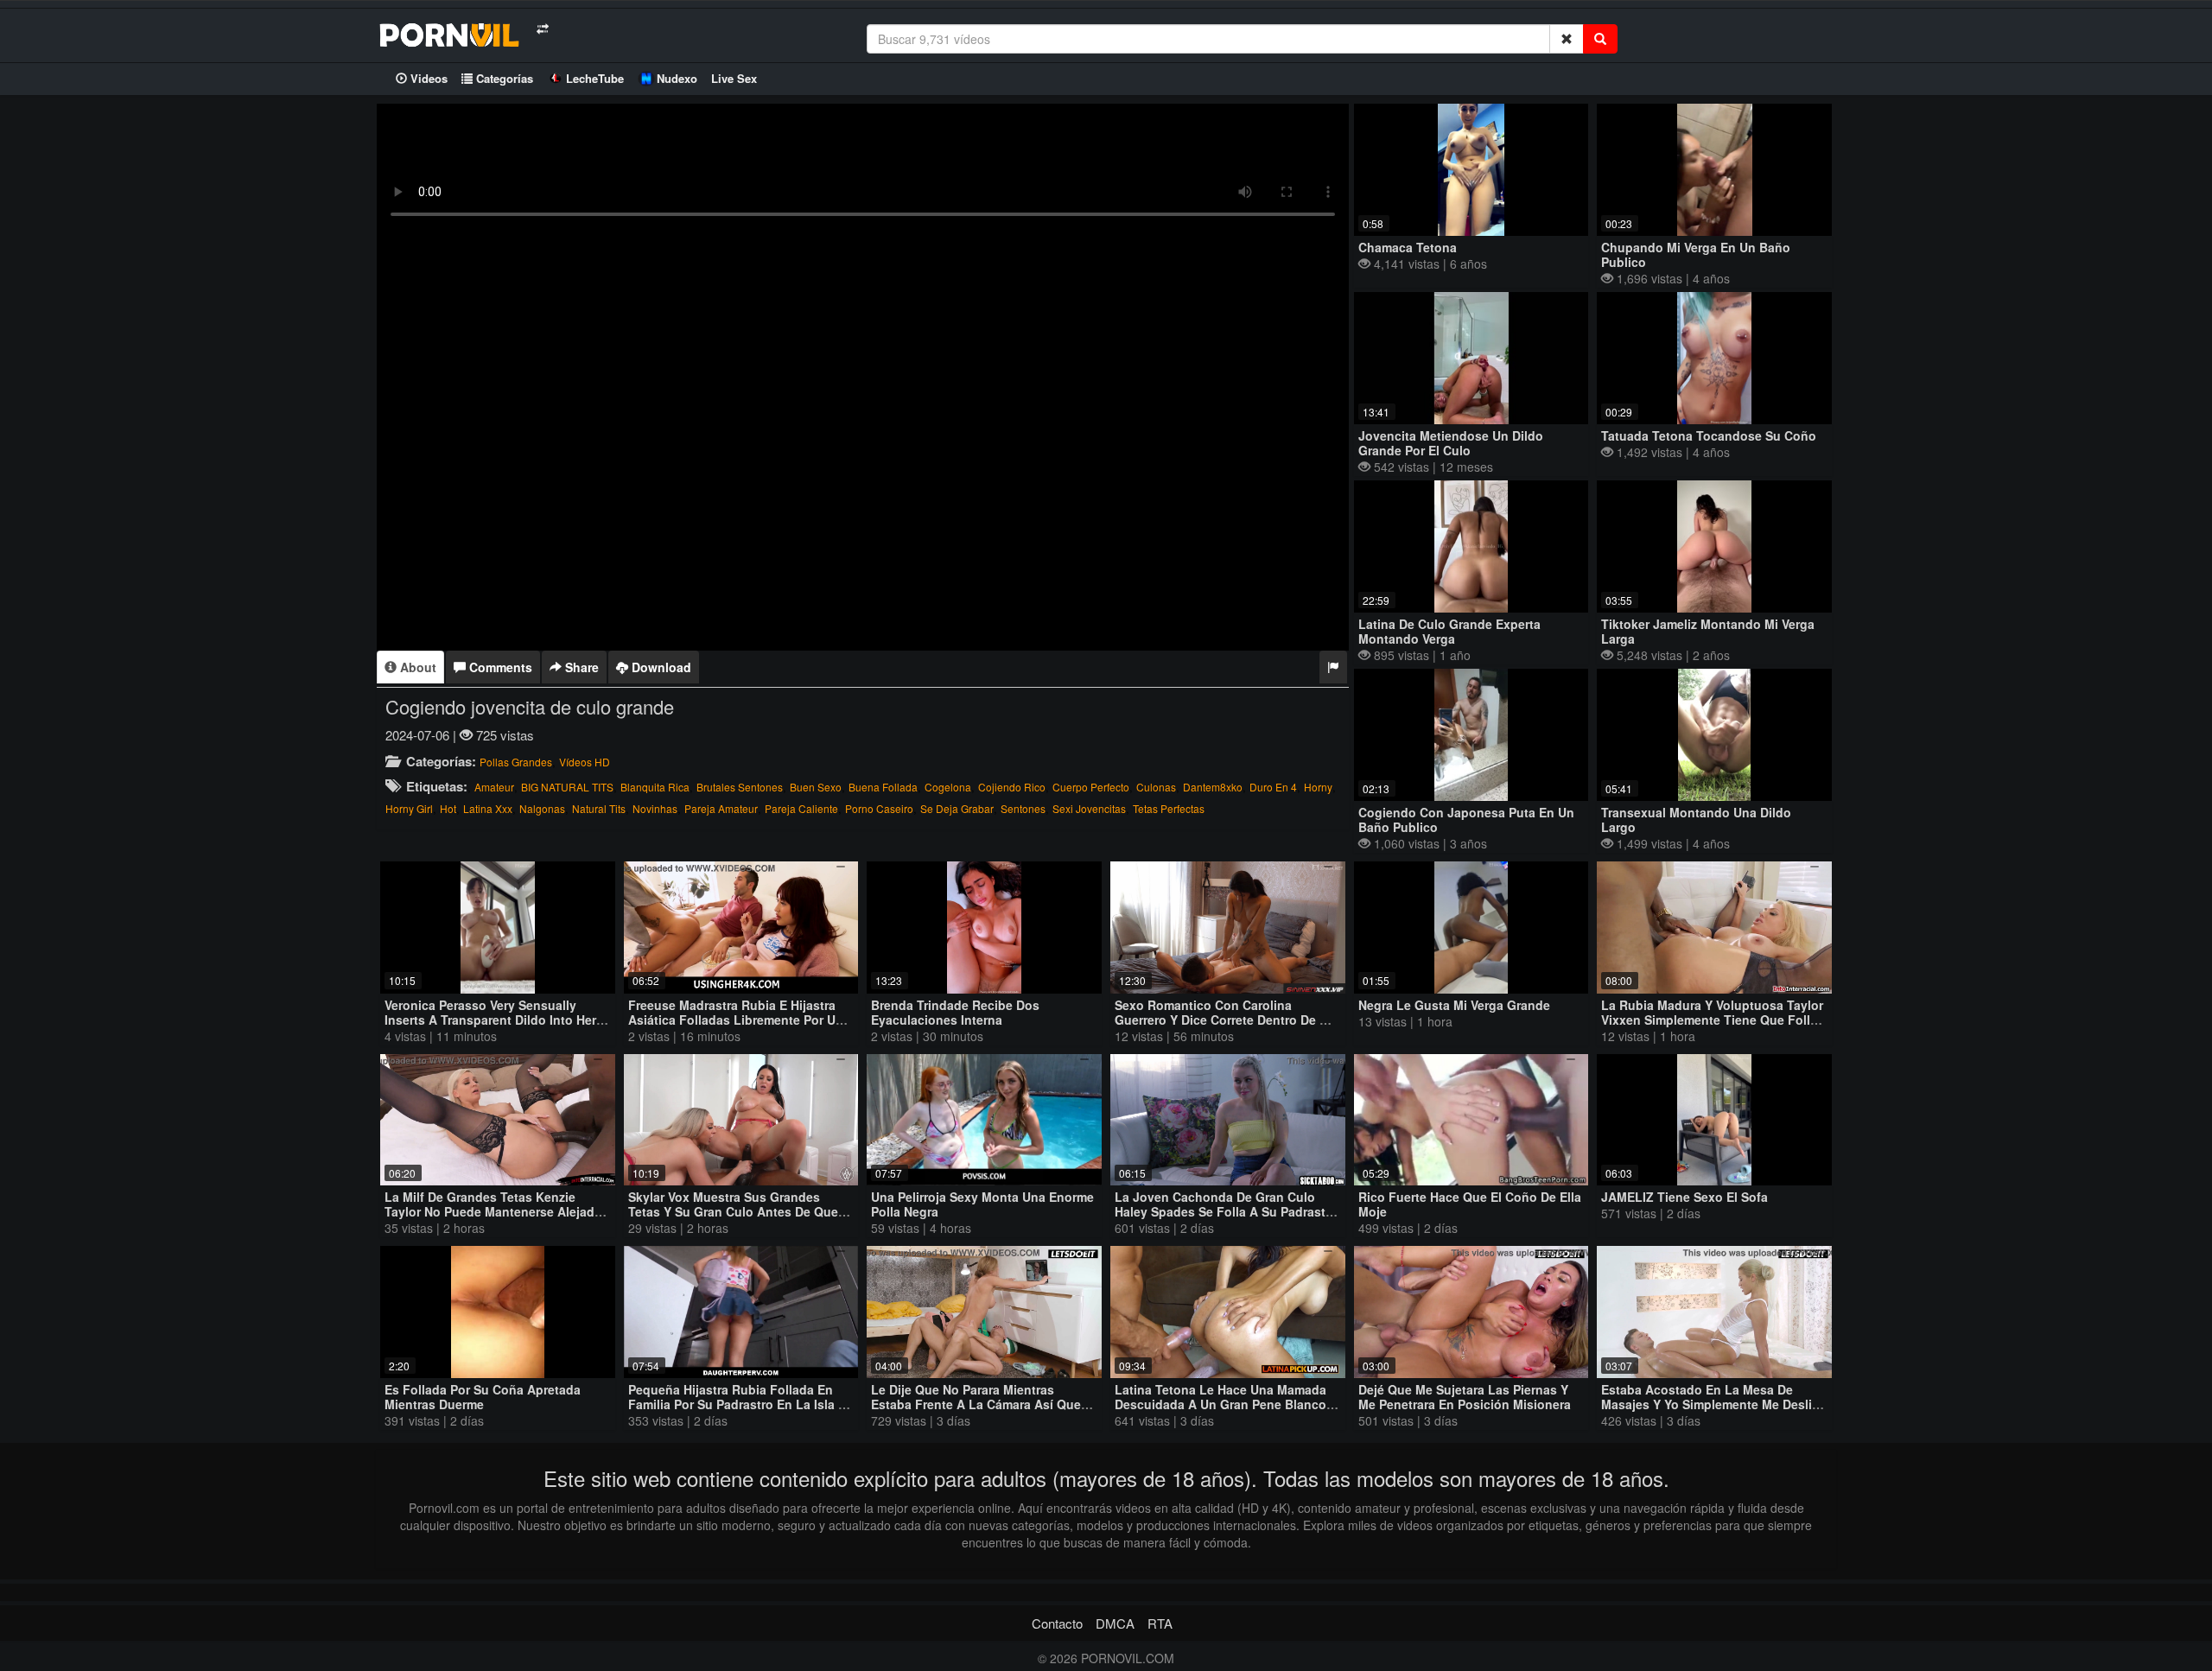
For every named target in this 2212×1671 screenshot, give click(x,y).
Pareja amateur (721, 808)
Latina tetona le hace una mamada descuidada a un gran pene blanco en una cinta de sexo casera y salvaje (1220, 1411)
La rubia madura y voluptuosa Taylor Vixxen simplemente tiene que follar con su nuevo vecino (1712, 1020)
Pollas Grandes (516, 762)
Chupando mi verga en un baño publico (1696, 254)
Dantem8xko (1213, 787)
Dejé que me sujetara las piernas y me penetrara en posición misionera (1465, 1397)
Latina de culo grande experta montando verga (1449, 631)
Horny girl (409, 808)
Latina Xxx (488, 808)
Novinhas (655, 808)
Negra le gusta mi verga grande (1454, 1005)
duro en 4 (1273, 787)
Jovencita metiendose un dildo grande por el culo (1451, 443)
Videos (427, 78)
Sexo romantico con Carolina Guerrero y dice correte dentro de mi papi (1224, 1020)
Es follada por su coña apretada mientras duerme (483, 1397)
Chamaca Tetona (1408, 247)
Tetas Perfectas (1169, 808)
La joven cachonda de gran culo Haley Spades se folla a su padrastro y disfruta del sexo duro (1226, 1211)
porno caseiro (879, 808)
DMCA (1115, 1623)
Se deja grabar (957, 808)
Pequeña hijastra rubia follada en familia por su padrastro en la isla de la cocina (741, 1404)
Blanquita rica (655, 787)
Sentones (1023, 808)
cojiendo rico (1012, 787)
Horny (1318, 787)
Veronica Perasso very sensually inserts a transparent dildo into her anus (490, 1020)
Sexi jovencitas (1089, 808)
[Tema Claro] (542, 29)
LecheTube (595, 78)
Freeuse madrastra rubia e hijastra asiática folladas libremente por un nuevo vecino (736, 1020)
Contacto (1057, 1623)
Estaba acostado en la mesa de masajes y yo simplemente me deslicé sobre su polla (1713, 1404)
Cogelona (948, 787)
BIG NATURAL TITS (567, 787)
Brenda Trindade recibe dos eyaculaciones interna (955, 1012)
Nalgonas (542, 808)
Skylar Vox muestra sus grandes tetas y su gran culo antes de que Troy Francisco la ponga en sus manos (733, 1219)
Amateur (494, 787)
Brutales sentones (740, 787)
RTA (1160, 1623)
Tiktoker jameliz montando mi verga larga (1708, 631)
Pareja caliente (801, 808)
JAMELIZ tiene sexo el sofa (1684, 1197)
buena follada (883, 787)
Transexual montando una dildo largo (1696, 820)
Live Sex (734, 78)
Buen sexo (816, 787)
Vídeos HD (585, 762)
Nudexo (677, 78)
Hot (448, 808)
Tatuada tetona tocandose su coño (1709, 435)
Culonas (1156, 787)
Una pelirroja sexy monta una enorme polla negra (982, 1204)
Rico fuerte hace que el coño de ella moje (1470, 1204)
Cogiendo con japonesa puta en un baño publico (1466, 820)
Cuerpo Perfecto (1091, 787)
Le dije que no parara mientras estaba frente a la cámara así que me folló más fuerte (976, 1404)
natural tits (599, 808)
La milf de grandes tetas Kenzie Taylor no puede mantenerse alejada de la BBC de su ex (493, 1211)
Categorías (503, 78)
